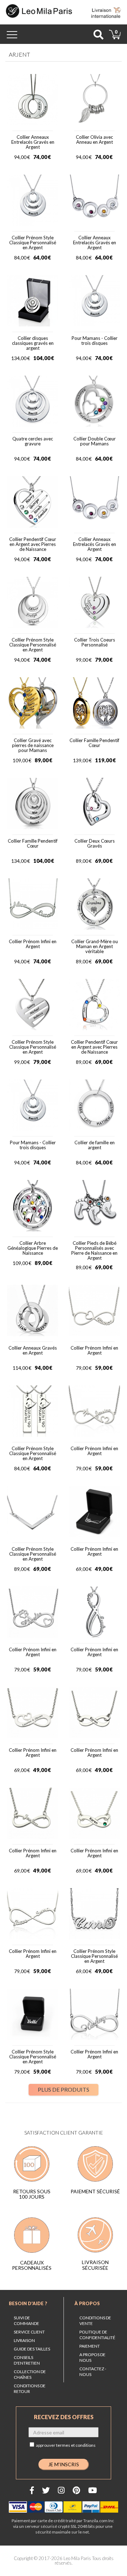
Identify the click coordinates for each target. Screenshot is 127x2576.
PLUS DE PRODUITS (64, 2089)
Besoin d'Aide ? (28, 2303)
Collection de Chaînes (30, 2374)
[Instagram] (61, 2490)
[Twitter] (46, 2490)
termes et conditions (76, 2445)
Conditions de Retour (30, 2389)
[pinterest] (76, 2490)
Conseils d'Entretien (27, 2360)
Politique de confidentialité (97, 2335)
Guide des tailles (32, 2349)
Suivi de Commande (26, 2321)
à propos (87, 2303)
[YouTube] (93, 2490)
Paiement (90, 2346)
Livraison (24, 2340)
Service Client (29, 2332)
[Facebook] (32, 2490)
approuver (66, 2445)
